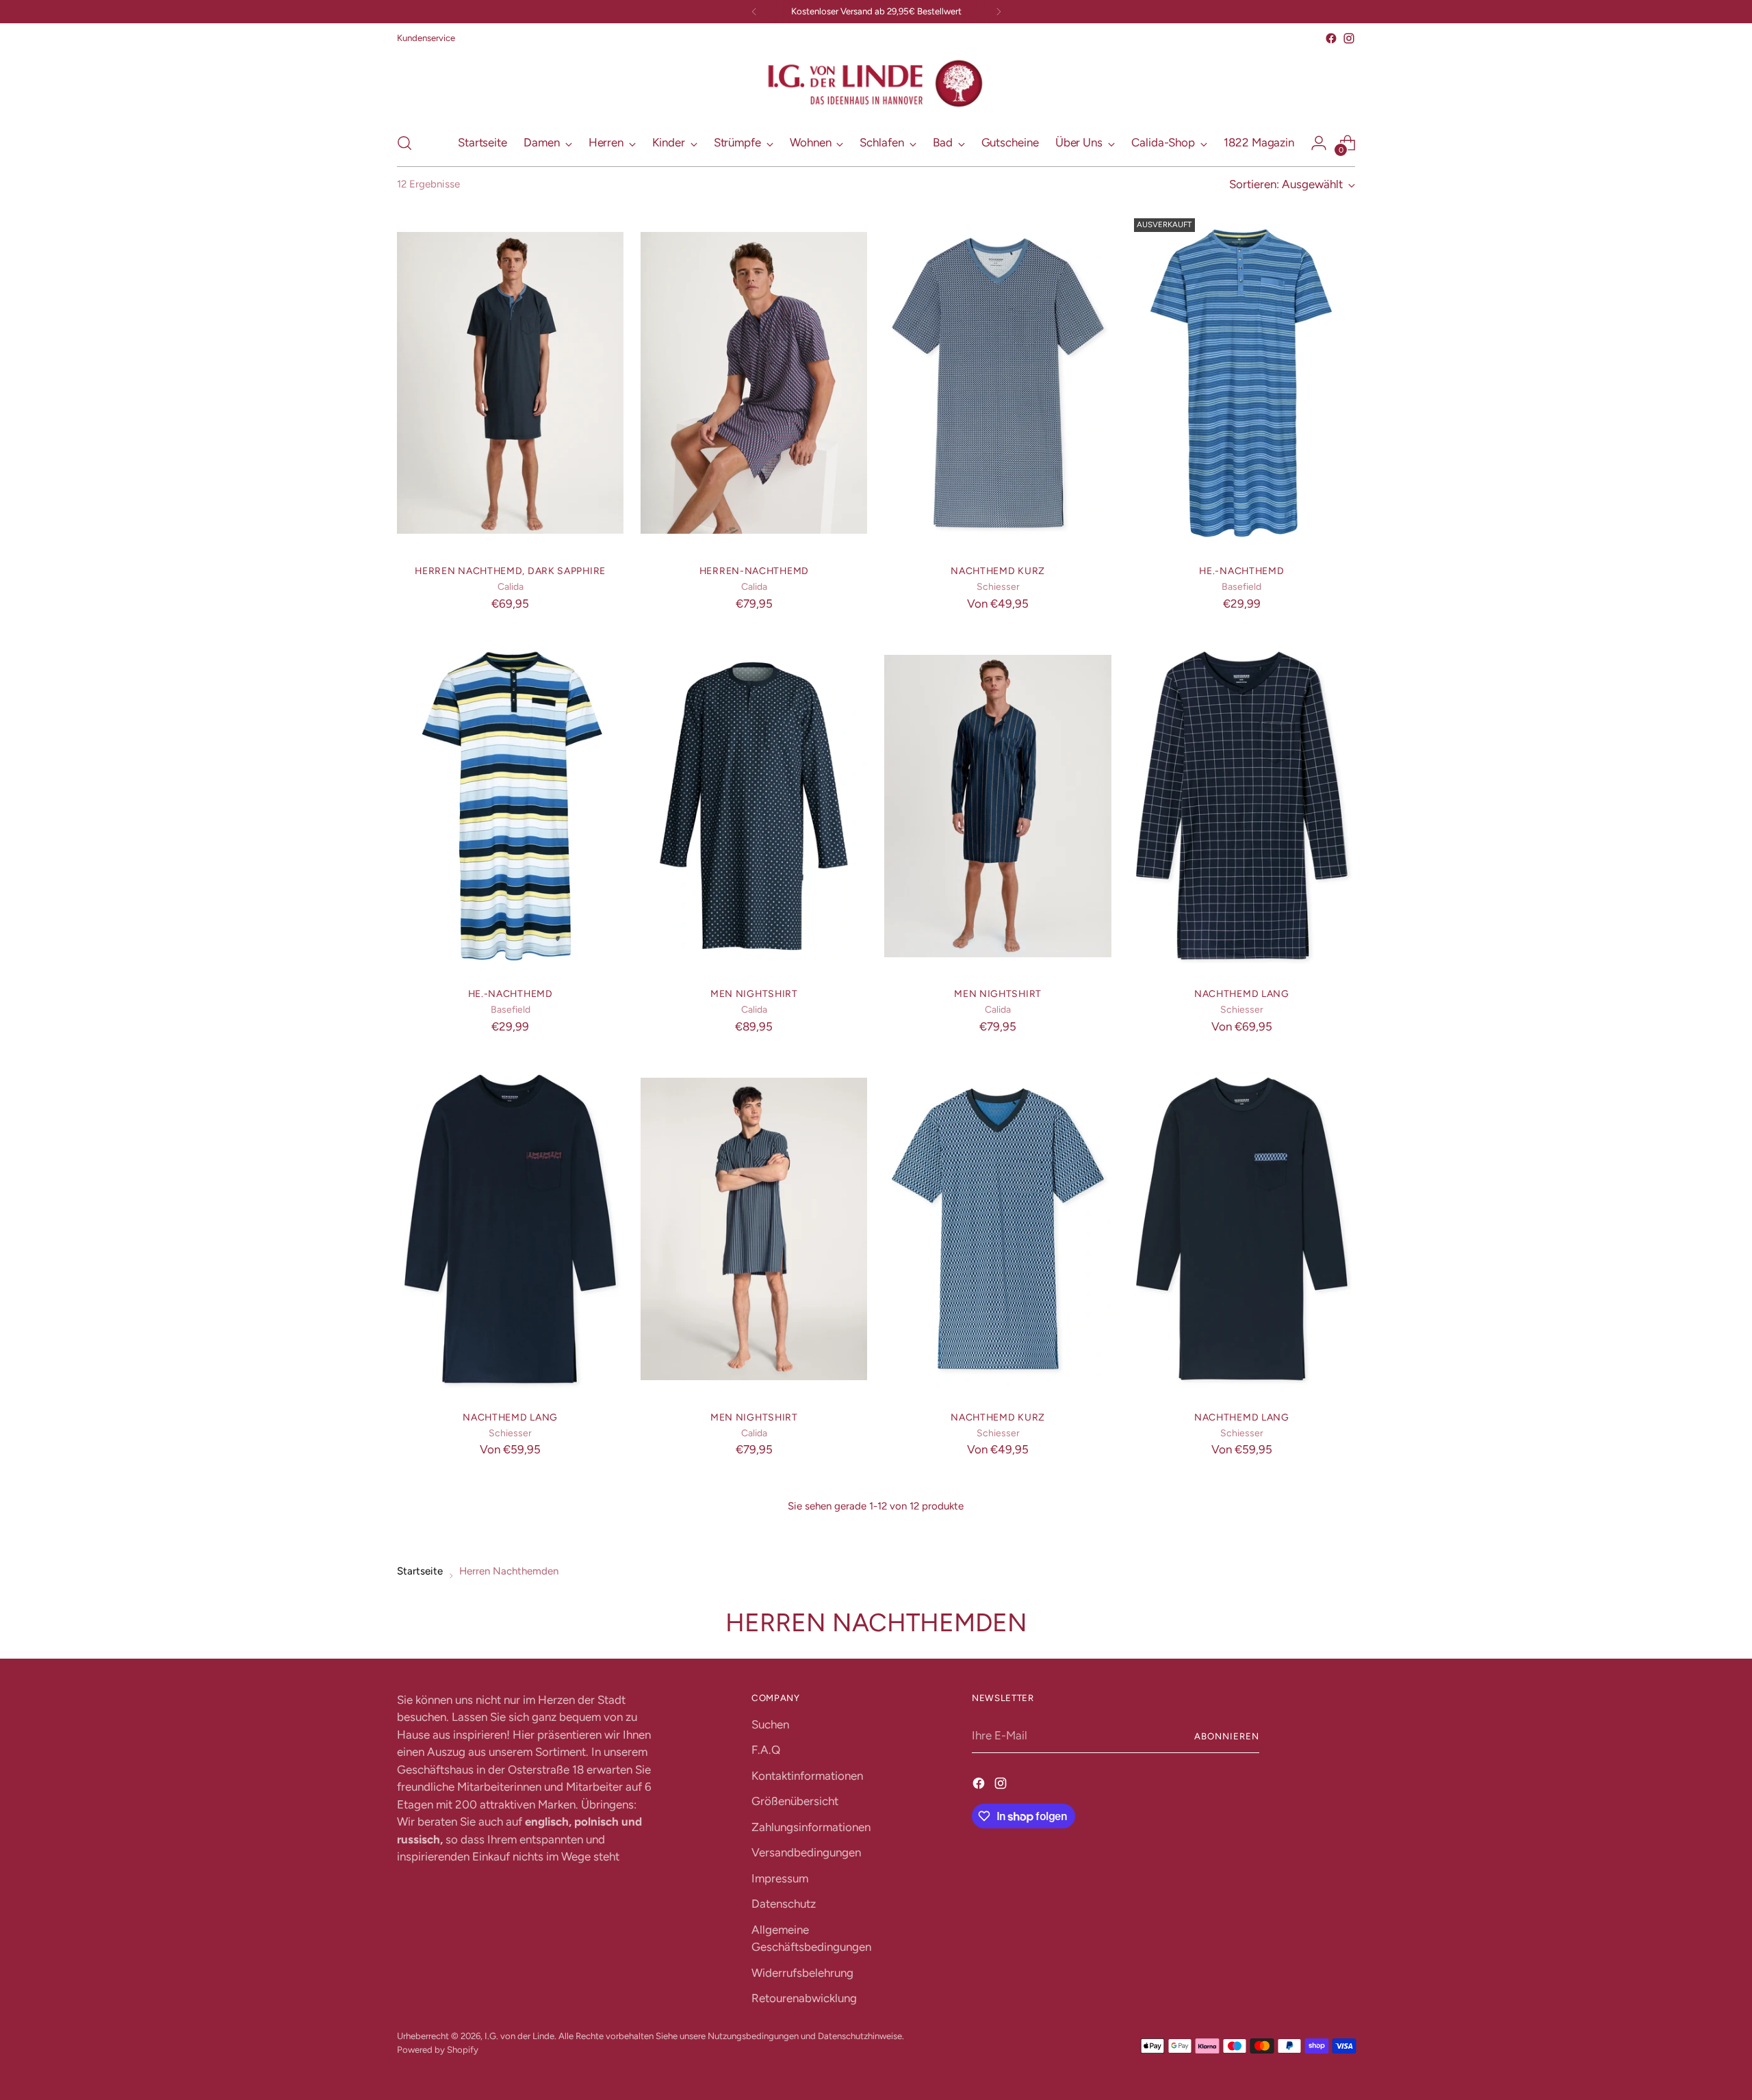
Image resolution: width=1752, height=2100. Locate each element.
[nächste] (999, 12)
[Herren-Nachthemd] (754, 383)
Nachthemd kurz (998, 571)
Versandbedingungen (806, 1852)
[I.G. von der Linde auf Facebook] (1331, 38)
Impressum (780, 1878)
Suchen (770, 1724)
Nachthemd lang (1242, 994)
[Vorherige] (754, 12)
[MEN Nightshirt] (754, 806)
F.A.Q (766, 1750)
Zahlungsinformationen (811, 1827)
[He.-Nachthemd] (1242, 383)
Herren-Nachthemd (754, 571)
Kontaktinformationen (807, 1776)
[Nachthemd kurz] (997, 383)
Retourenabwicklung (804, 1998)
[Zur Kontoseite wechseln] (1319, 143)
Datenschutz (784, 1904)
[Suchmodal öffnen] (404, 143)
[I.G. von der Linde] (876, 84)
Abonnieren (1227, 1736)
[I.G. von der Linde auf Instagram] (1349, 38)
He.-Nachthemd (1241, 571)
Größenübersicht (795, 1801)
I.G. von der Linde (519, 2036)
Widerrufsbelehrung (802, 1973)
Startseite (420, 1571)
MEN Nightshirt (754, 994)
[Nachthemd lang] (1242, 806)
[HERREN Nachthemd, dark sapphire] (510, 383)
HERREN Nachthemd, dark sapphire (510, 571)
